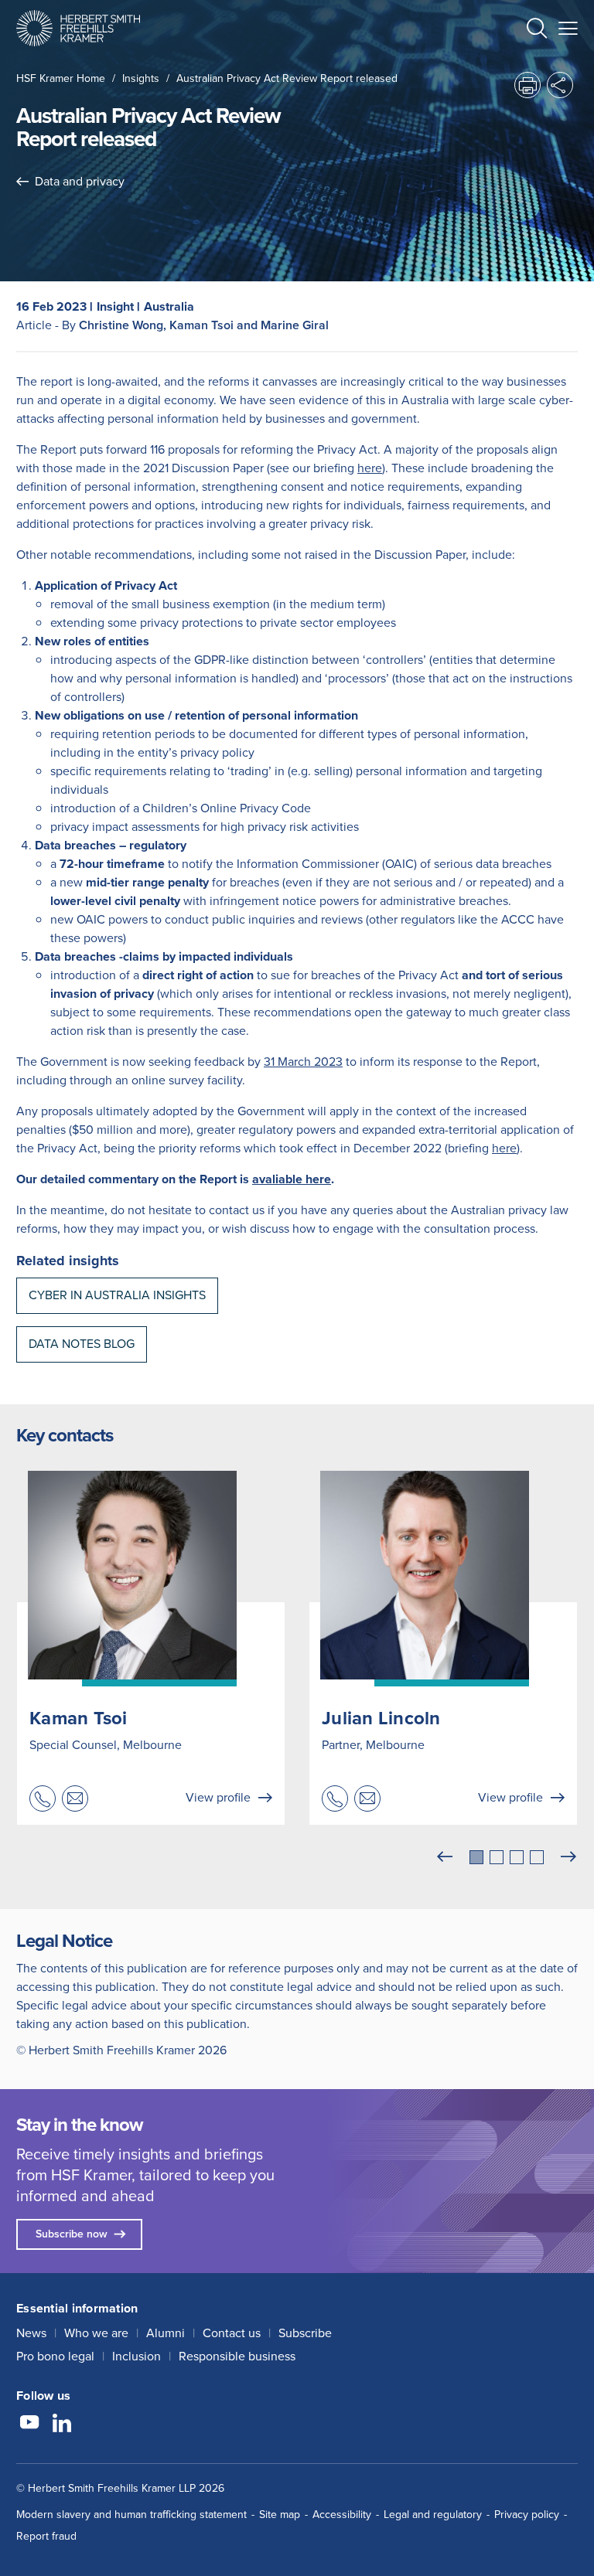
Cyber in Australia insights (117, 1295)
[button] (537, 31)
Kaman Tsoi (79, 1718)
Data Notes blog (82, 1344)
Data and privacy (80, 181)
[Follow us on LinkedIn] (62, 2425)
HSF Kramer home (61, 78)
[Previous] (445, 1857)
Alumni (166, 2333)
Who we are (96, 2333)
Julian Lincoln (381, 1718)
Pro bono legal (55, 2356)
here (370, 468)
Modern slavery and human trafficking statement (131, 2515)
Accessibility (342, 2515)
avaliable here (292, 1179)
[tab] (476, 1857)
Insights (141, 78)
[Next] (568, 1857)
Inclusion (137, 2356)
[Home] (78, 28)
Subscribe (305, 2333)
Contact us (232, 2333)
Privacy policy (527, 2515)
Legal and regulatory (433, 2515)
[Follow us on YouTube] (29, 2425)
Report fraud (46, 2536)
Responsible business (237, 2356)
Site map (280, 2515)
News (31, 2333)
